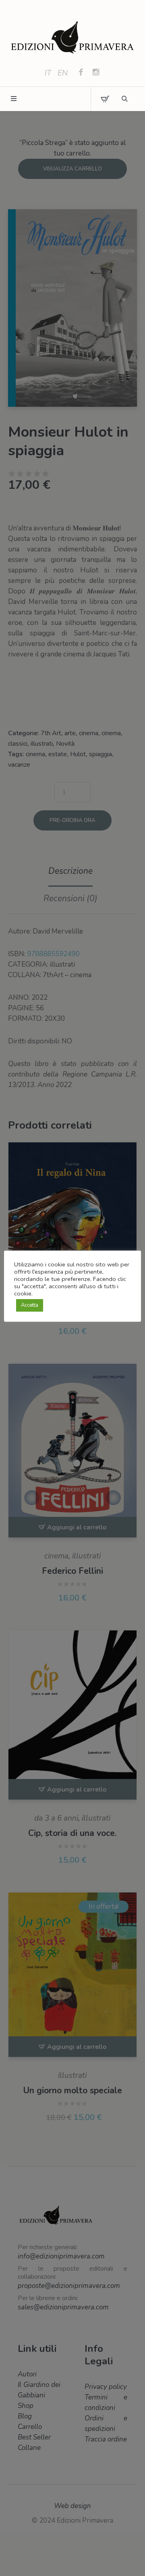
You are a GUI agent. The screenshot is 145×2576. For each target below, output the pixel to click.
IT (48, 73)
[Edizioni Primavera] (72, 38)
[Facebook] (81, 73)
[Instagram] (96, 73)
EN (63, 73)
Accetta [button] (30, 1305)
